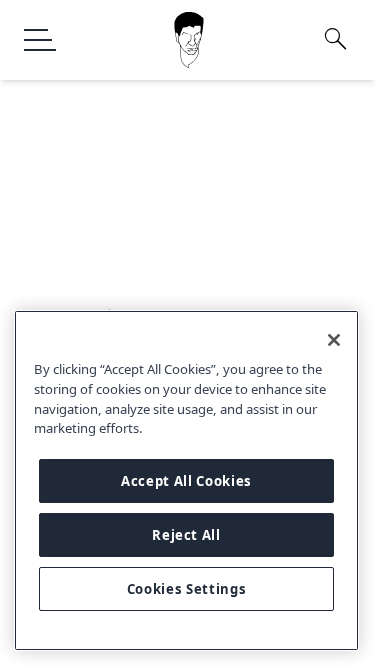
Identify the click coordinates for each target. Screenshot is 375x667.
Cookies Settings (187, 589)
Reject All (186, 535)
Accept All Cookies (186, 481)
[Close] (334, 340)
